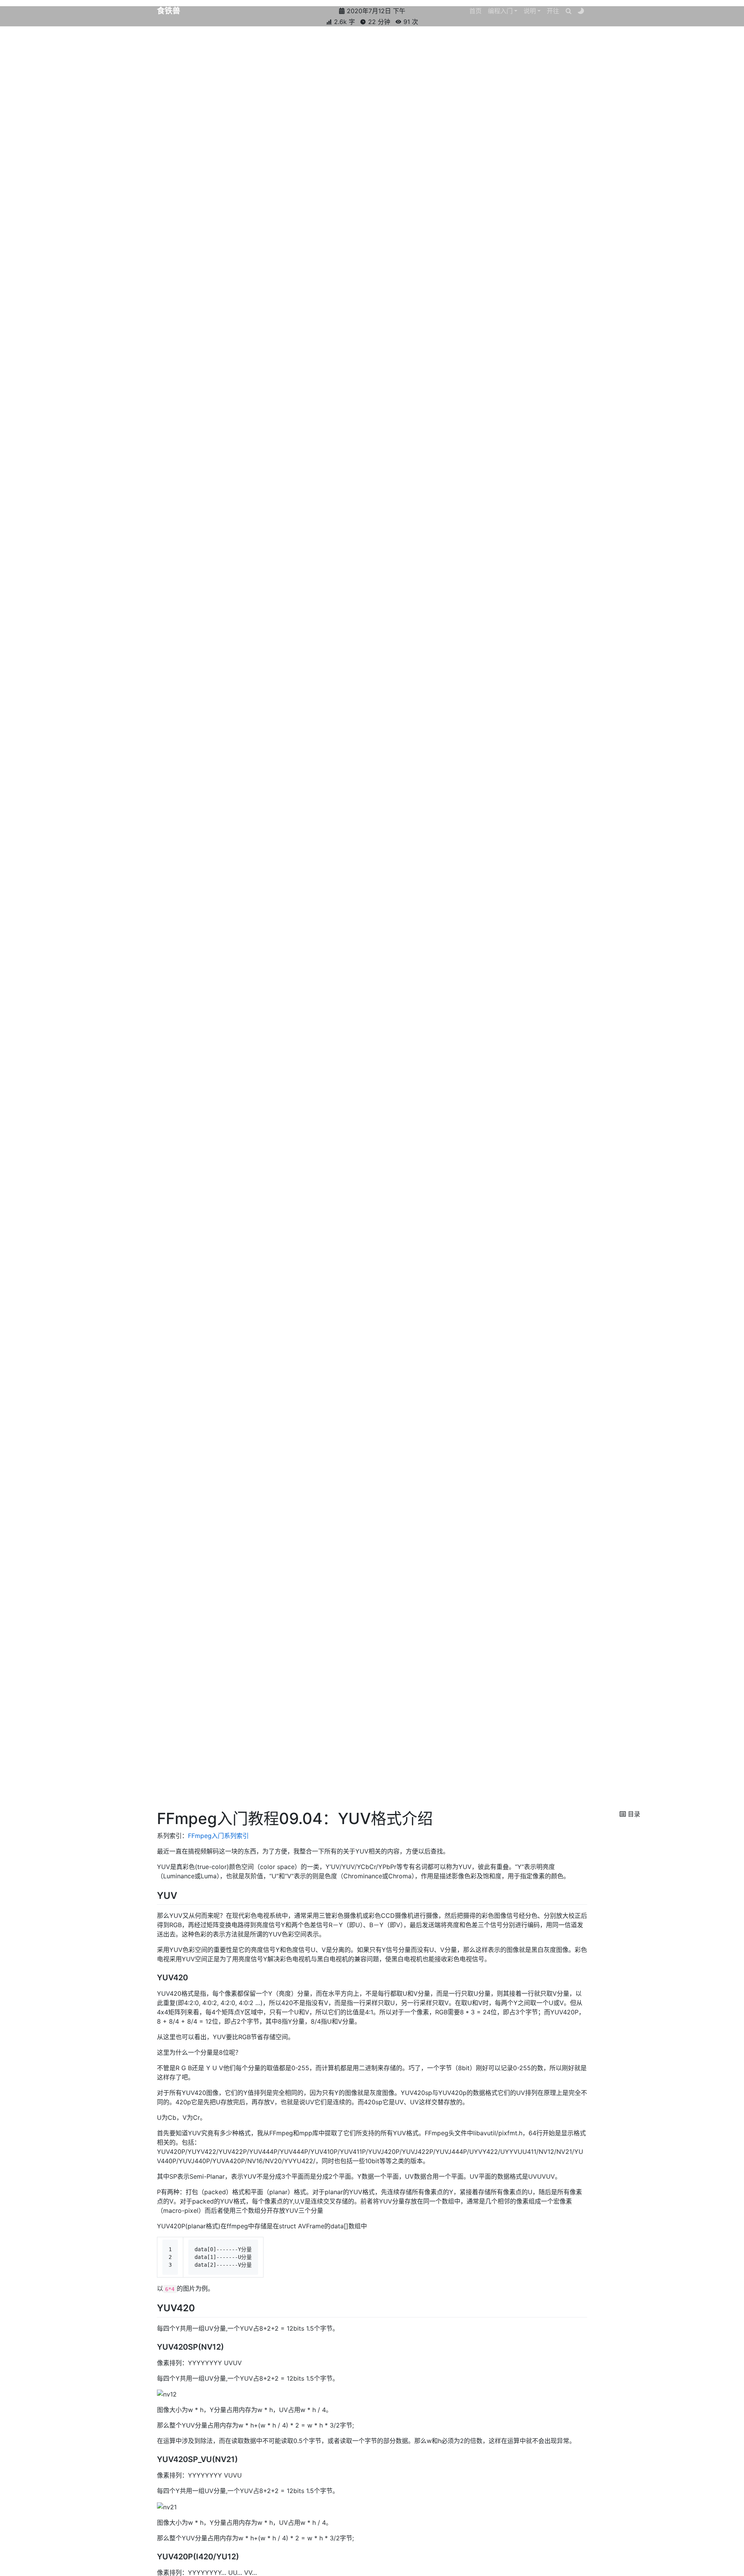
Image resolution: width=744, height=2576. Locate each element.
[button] (503, 11)
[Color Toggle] (581, 11)
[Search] (568, 11)
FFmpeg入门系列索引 (218, 1836)
